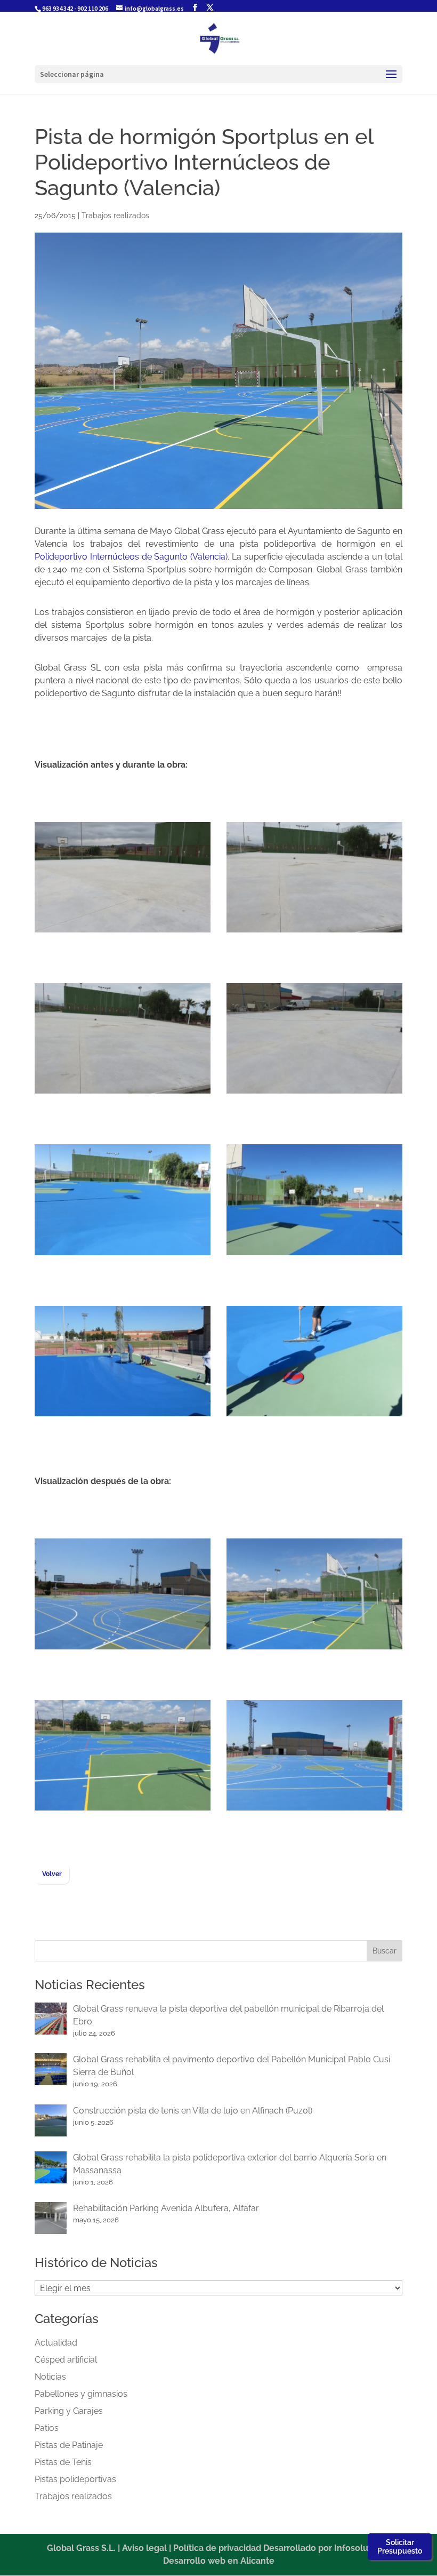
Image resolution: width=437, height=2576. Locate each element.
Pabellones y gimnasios (81, 2394)
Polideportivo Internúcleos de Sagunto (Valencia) (131, 557)
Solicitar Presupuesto (400, 2547)
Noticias (50, 2377)
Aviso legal (144, 2548)
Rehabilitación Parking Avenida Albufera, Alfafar (166, 2208)
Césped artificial (66, 2360)
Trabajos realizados (115, 216)
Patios (47, 2428)
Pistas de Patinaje (69, 2445)
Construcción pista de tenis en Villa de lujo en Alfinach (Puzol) (193, 2111)
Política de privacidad (217, 2548)
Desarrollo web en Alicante (219, 2561)
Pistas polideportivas (75, 2479)
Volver (52, 1874)
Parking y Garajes (69, 2411)
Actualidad (56, 2343)
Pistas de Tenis (63, 2462)
